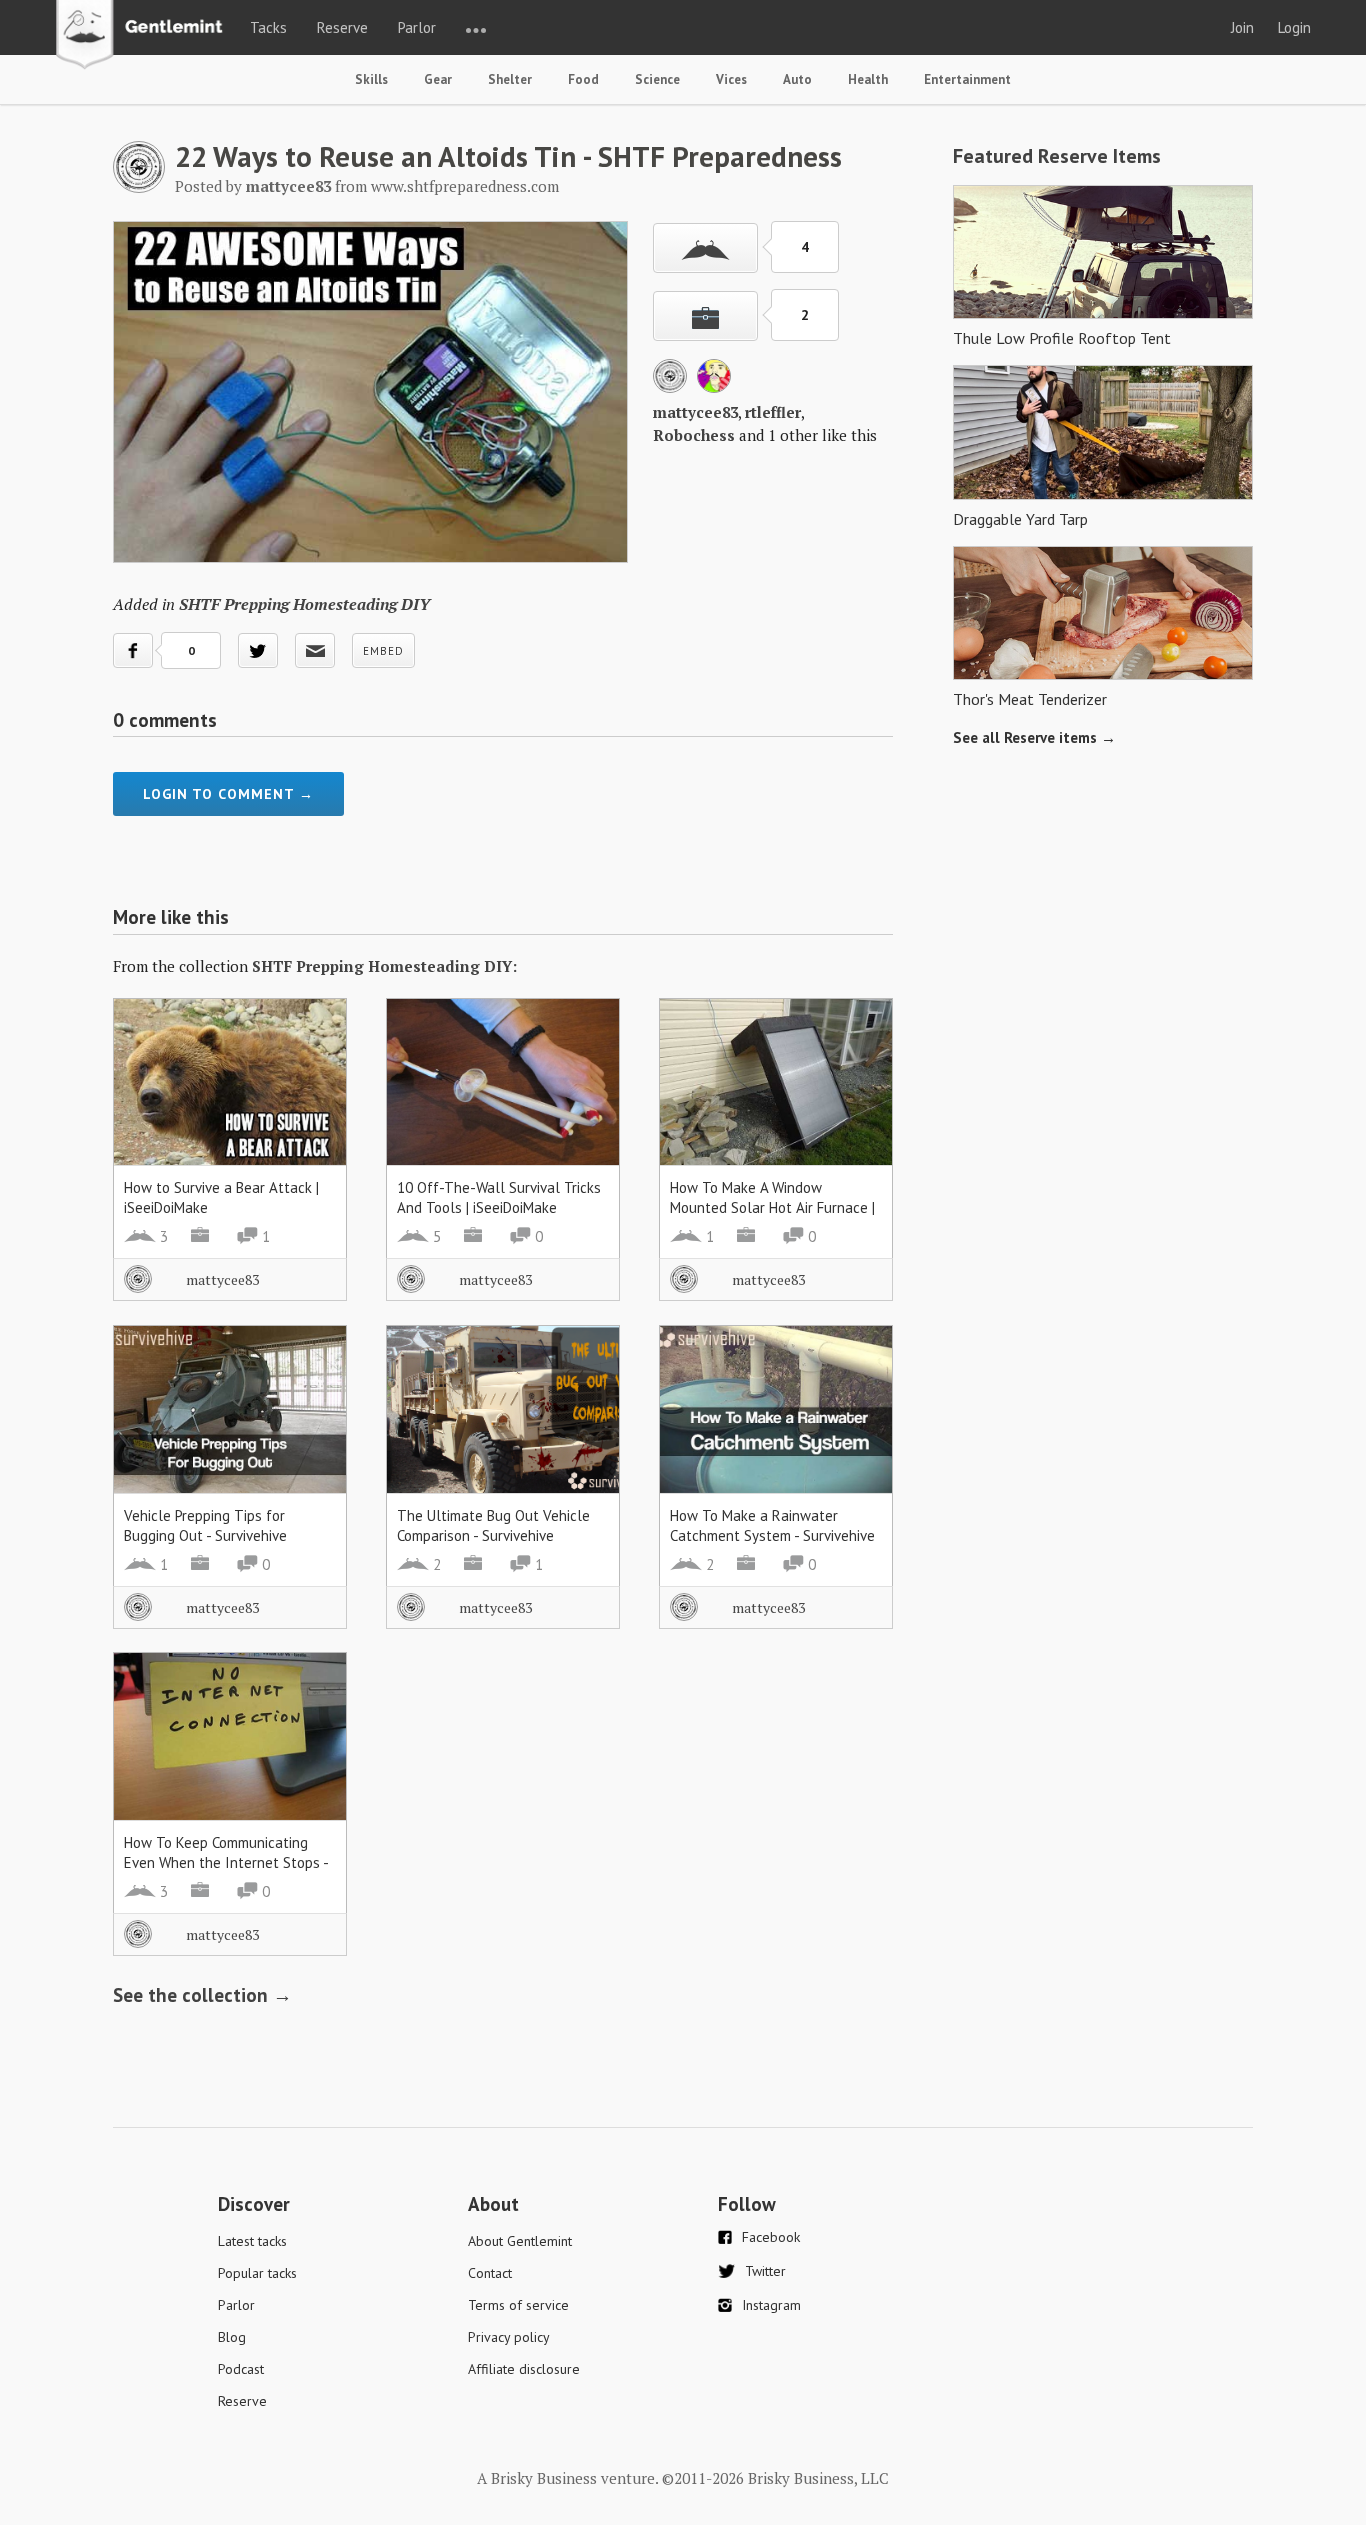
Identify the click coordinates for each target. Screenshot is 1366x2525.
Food (583, 79)
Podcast (241, 2369)
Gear (438, 79)
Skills (371, 79)
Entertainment (967, 79)
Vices (731, 79)
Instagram (771, 2305)
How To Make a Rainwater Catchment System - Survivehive (772, 1525)
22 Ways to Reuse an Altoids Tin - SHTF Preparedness (508, 156)
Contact (490, 2273)
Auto (797, 79)
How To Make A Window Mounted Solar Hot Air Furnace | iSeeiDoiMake (772, 1207)
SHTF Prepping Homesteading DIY (304, 604)
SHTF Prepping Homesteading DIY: (384, 966)
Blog (232, 2337)
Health (868, 79)
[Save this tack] (705, 316)
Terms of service (518, 2305)
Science (657, 79)
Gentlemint (144, 36)
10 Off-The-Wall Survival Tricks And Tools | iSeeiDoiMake (499, 1197)
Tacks (268, 27)
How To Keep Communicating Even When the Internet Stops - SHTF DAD (226, 1862)
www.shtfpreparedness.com (465, 186)
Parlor (417, 27)
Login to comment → (228, 794)
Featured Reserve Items (1057, 156)
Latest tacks (252, 2241)
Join (1242, 27)
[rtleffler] (714, 387)
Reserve (342, 27)
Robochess (694, 435)
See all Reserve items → (1034, 737)
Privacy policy (509, 2337)
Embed (383, 651)
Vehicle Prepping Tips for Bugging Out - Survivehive (205, 1525)
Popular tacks (257, 2273)
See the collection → (202, 1995)
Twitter (765, 2271)
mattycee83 (695, 412)
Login (1294, 27)
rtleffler (773, 412)
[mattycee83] (139, 187)
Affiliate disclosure (524, 2369)
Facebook (771, 2237)
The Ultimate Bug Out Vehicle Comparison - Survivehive (493, 1525)
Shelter (510, 79)
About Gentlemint (520, 2241)
